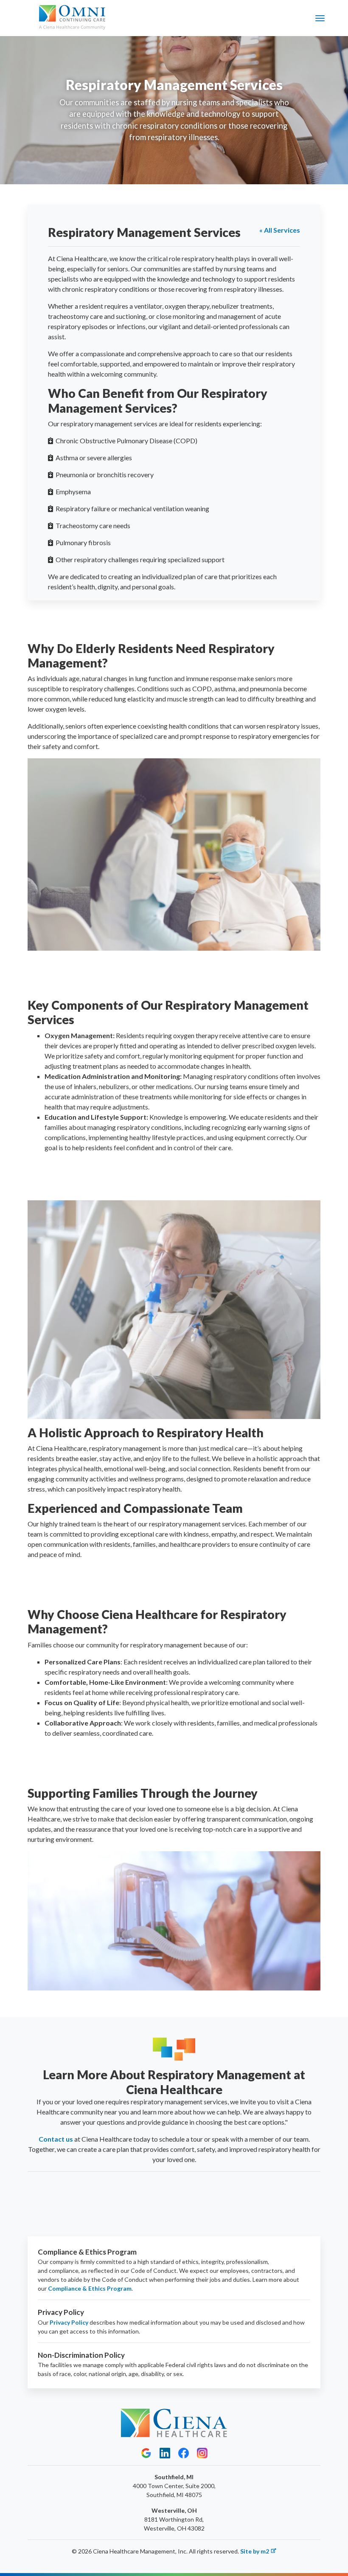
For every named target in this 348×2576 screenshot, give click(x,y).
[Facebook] (184, 2453)
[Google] (146, 2453)
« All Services (280, 230)
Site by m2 (255, 2551)
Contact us (56, 2139)
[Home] (72, 18)
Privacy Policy (69, 2322)
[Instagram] (202, 2453)
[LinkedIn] (165, 2453)
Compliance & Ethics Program (90, 2288)
